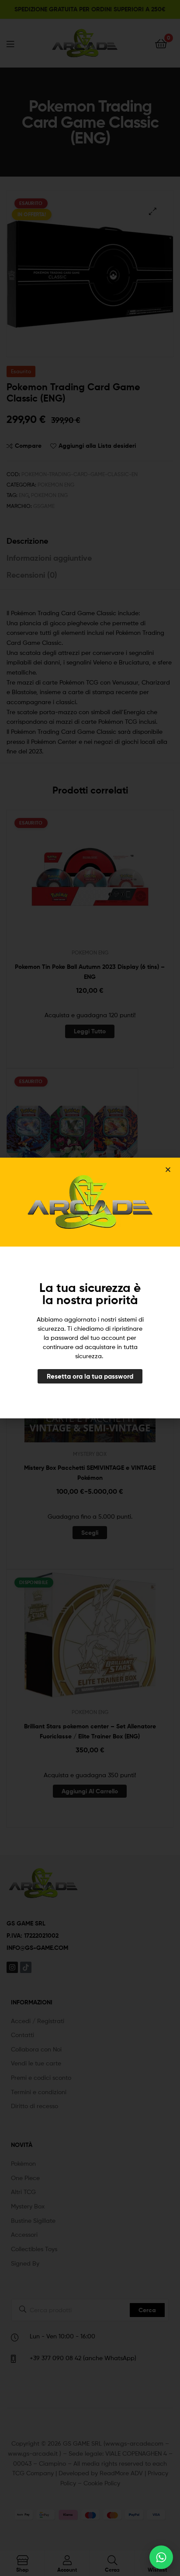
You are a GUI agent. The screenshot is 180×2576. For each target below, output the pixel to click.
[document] (90, 1288)
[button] (168, 1170)
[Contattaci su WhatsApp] (161, 2557)
